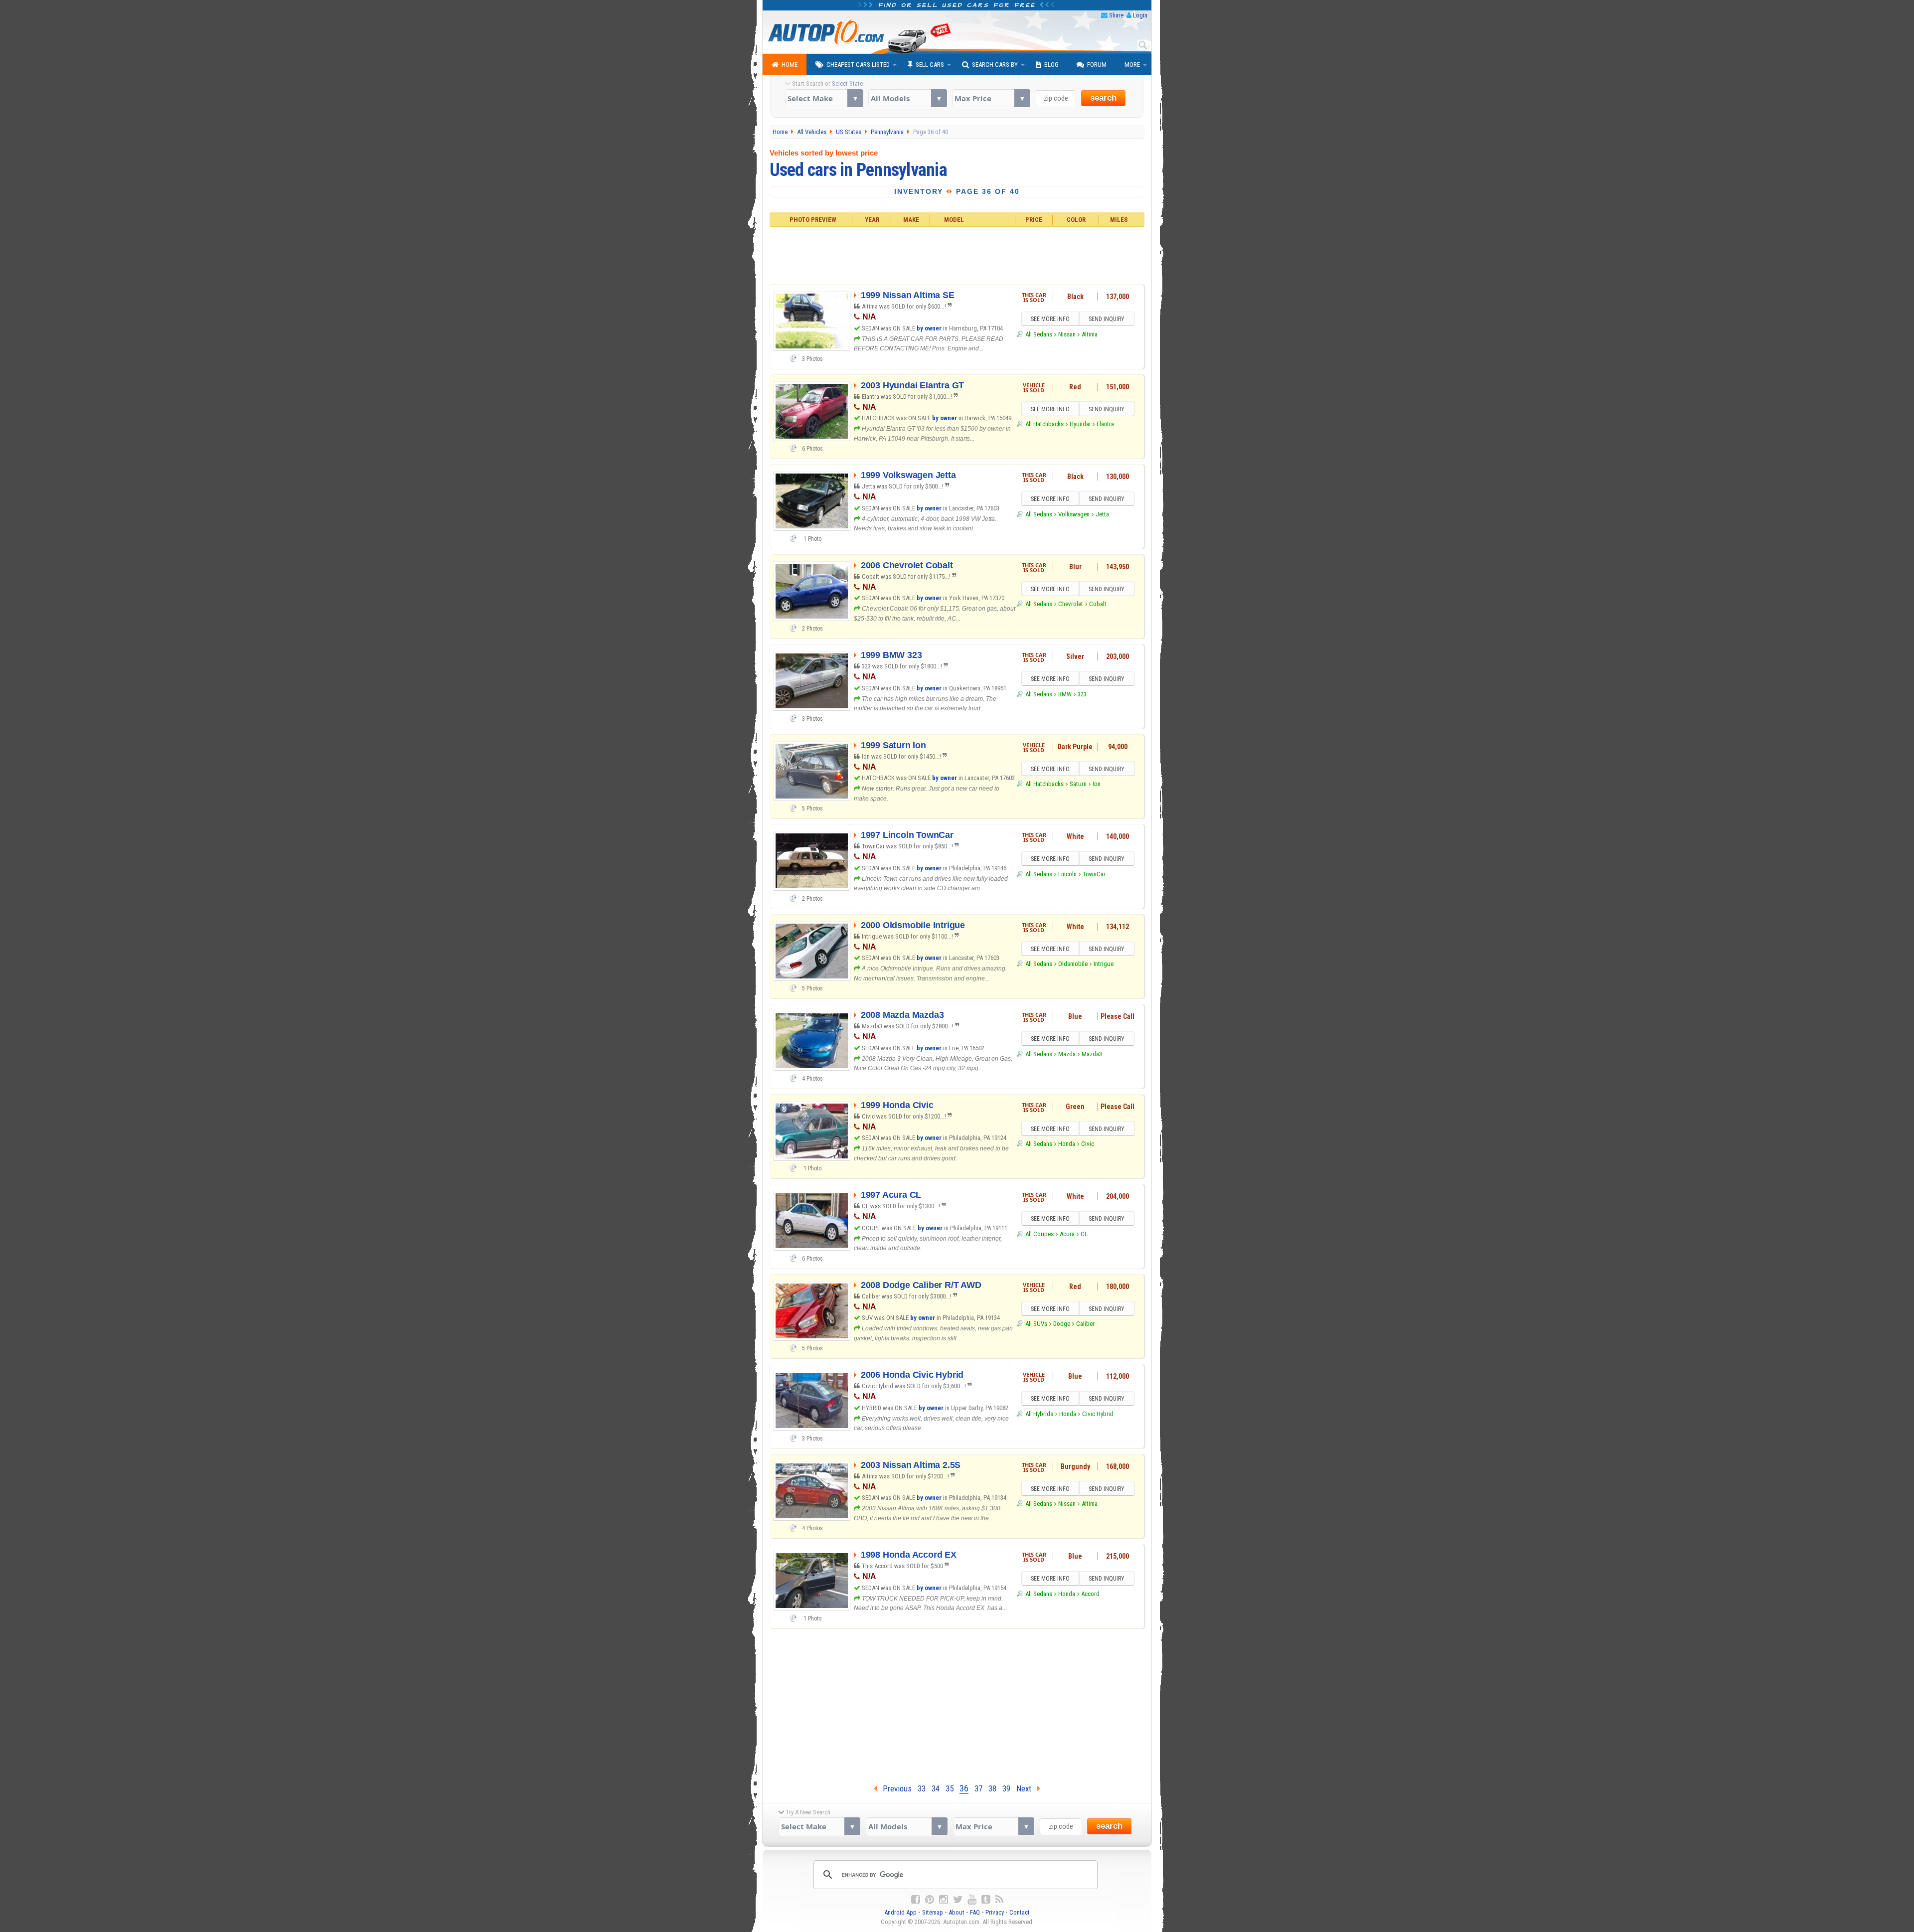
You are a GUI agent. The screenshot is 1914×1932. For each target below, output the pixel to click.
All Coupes (1039, 1234)
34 (936, 1788)
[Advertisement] (957, 254)
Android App (900, 1912)
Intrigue (1104, 964)
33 (922, 1788)
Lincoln (1067, 874)
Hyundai (1080, 424)
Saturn (1078, 784)
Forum (1097, 65)
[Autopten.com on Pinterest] (930, 1900)
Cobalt (1098, 604)
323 (1082, 694)
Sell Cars (930, 65)
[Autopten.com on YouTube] (972, 1900)
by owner (929, 328)
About (957, 1912)
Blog (1051, 65)
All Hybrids (1039, 1414)
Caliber (1085, 1324)
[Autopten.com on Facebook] (916, 1900)
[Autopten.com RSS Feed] (999, 1900)
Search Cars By (995, 65)
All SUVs (1036, 1324)
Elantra (1105, 424)
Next (1027, 1788)
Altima (1090, 334)
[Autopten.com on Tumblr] (986, 1900)
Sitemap (933, 1912)
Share (1116, 15)
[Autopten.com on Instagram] (944, 1900)
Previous (894, 1788)
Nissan (1067, 334)
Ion (1097, 784)
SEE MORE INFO (1050, 319)
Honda (1067, 1144)
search (1103, 98)
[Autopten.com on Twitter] (958, 1900)
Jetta (1102, 514)
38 (992, 1788)
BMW (1065, 694)
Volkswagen (1074, 514)
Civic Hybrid (1098, 1414)
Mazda (1067, 1054)
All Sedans (1038, 334)
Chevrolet (1071, 604)
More (1132, 65)
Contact (1020, 1912)
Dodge (1062, 1324)
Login (1140, 15)
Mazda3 (1092, 1054)
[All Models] (907, 98)
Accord (1090, 1594)
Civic (1088, 1144)
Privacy (995, 1912)
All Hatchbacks (1044, 424)
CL (1084, 1234)
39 (1006, 1788)
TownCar (1094, 874)
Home (790, 65)
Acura (1067, 1234)
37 (978, 1788)
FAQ (975, 1912)
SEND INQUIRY (1107, 319)
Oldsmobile (1073, 964)
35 (950, 1788)
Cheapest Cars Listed (858, 65)
